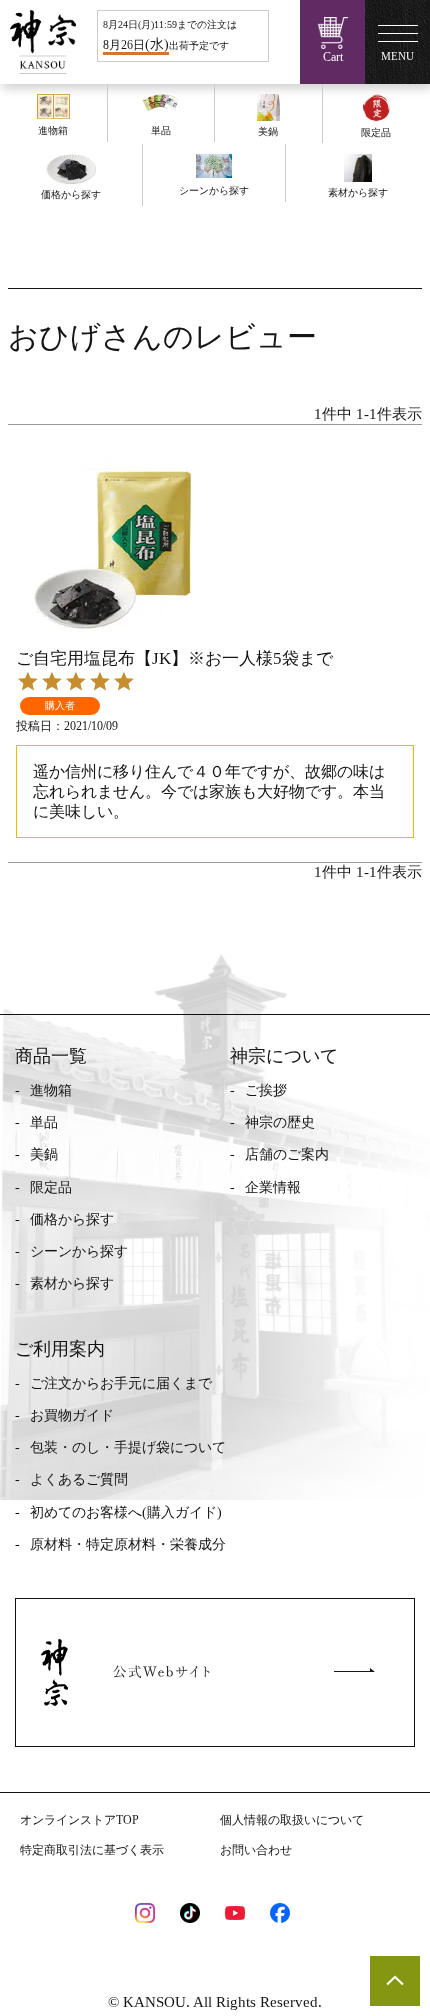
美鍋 (44, 1154)
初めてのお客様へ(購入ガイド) (126, 1512)
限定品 (51, 1187)
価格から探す (72, 1219)
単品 (44, 1122)
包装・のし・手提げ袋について (128, 1447)
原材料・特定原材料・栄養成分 (128, 1544)
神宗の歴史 (280, 1122)
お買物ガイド (72, 1415)
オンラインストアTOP (79, 1820)
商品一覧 (51, 1056)
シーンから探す (79, 1251)
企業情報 (273, 1187)
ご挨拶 (266, 1090)
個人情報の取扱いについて (292, 1820)
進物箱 (51, 1090)
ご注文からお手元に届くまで (121, 1383)
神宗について (284, 1056)
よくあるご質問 (79, 1479)
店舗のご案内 (287, 1154)
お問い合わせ (256, 1850)
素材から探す (72, 1283)
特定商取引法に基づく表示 (92, 1850)
